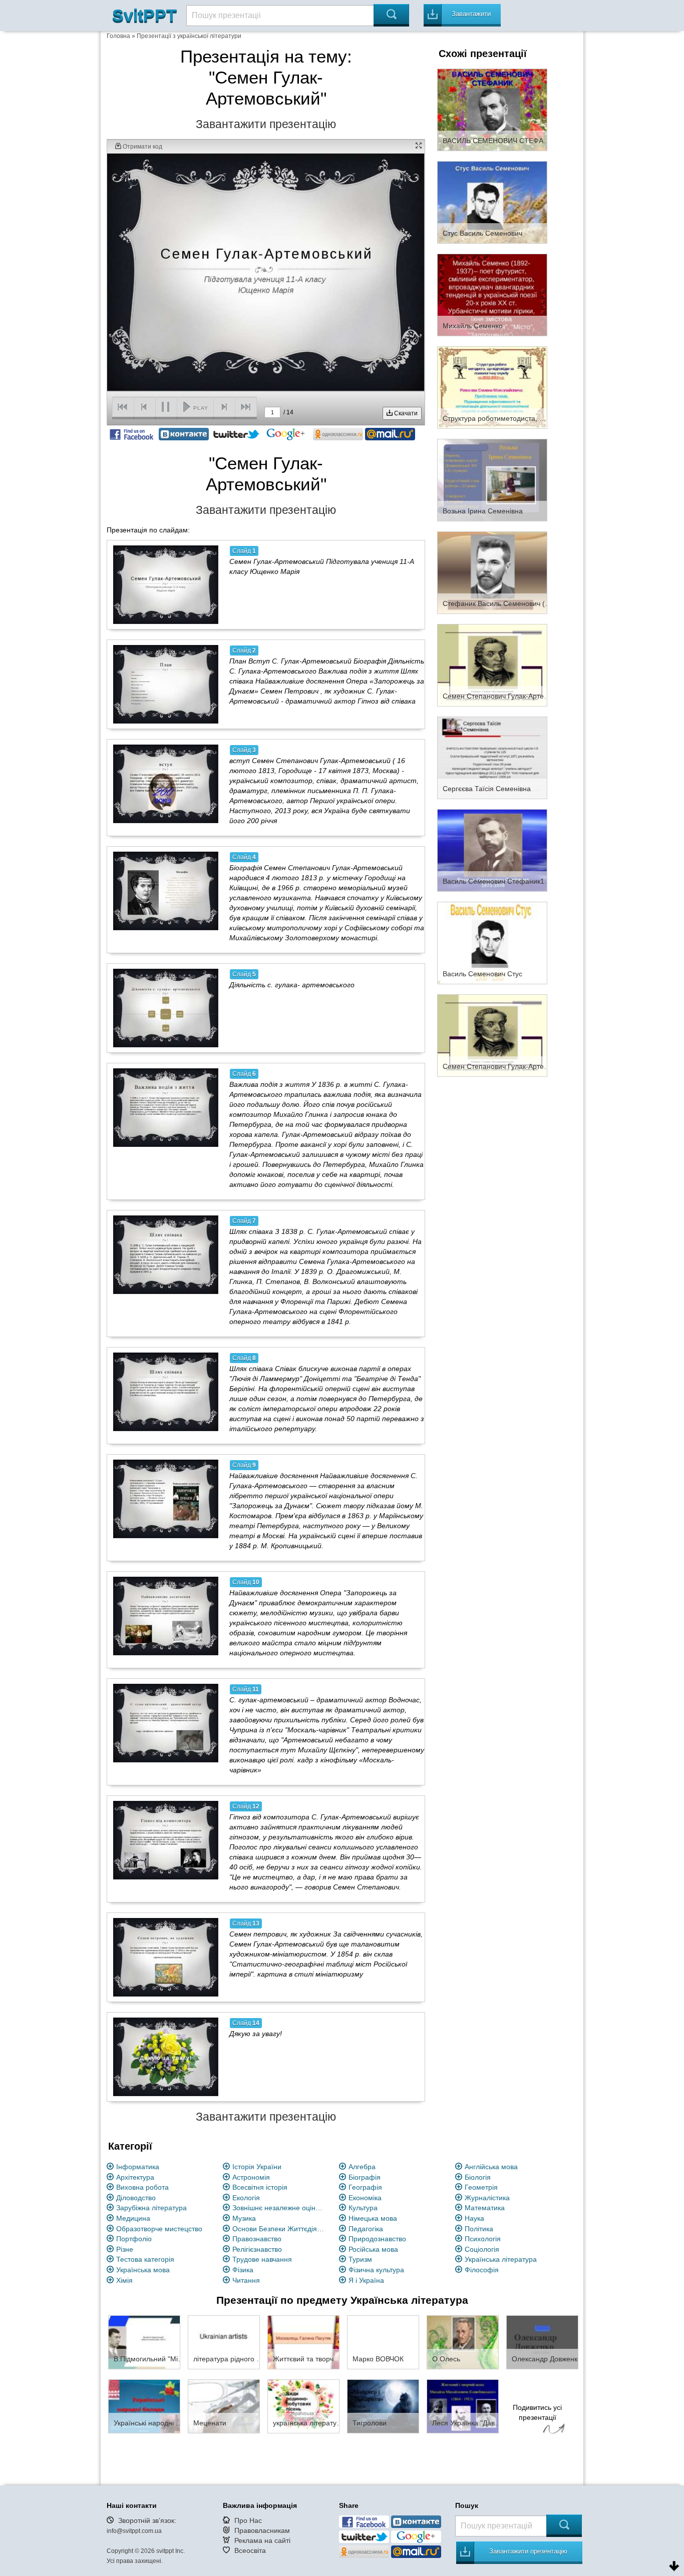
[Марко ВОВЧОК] (383, 2342)
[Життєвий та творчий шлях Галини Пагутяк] (303, 2342)
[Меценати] (224, 2406)
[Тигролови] (383, 2406)
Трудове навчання (262, 2259)
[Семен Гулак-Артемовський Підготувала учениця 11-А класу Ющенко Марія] (166, 584)
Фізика (243, 2270)
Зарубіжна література (151, 2208)
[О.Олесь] (463, 2342)
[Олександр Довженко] (542, 2342)
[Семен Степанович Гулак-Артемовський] (492, 665)
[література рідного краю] (224, 2342)
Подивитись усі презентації (537, 2412)
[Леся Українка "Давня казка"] (463, 2406)
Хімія (124, 2280)
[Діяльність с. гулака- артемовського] (166, 1008)
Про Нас (248, 2520)
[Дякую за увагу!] (166, 2057)
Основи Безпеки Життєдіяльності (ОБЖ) (280, 2229)
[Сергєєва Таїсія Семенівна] (492, 757)
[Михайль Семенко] (492, 294)
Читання (246, 2280)
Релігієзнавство (257, 2249)
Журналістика (487, 2198)
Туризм (360, 2259)
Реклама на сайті (262, 2540)
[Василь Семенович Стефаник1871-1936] (492, 850)
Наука (474, 2218)
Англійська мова (491, 2167)
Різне (125, 2249)
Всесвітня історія (260, 2187)
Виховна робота (142, 2187)
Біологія (478, 2177)
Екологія (246, 2198)
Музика (244, 2218)
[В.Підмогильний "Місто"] (144, 2342)
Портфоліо (134, 2239)
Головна (118, 36)
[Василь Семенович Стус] (492, 942)
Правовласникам (262, 2530)
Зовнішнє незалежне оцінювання (280, 2208)
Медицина (133, 2218)
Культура (363, 2208)
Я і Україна (366, 2280)
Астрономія (251, 2177)
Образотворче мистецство (159, 2229)
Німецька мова (373, 2218)
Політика (479, 2229)
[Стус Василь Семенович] (492, 202)
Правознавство (257, 2239)
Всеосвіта (250, 2550)
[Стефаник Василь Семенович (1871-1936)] (492, 572)
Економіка (365, 2198)
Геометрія (481, 2187)
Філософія (482, 2270)
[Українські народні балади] (144, 2406)
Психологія (483, 2239)
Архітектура (135, 2177)
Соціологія (482, 2249)
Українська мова (143, 2270)
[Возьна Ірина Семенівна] (492, 479)
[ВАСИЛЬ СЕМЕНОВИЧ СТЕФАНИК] (492, 109)
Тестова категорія (145, 2259)
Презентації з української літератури (189, 36)
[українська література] (303, 2406)
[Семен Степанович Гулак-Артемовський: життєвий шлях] (492, 1035)
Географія (365, 2187)
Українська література (501, 2259)
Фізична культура (376, 2270)
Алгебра (362, 2167)
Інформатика (138, 2167)
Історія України (257, 2167)
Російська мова (373, 2249)
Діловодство (136, 2198)
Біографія (365, 2177)
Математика (485, 2208)
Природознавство (377, 2239)
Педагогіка (366, 2229)
